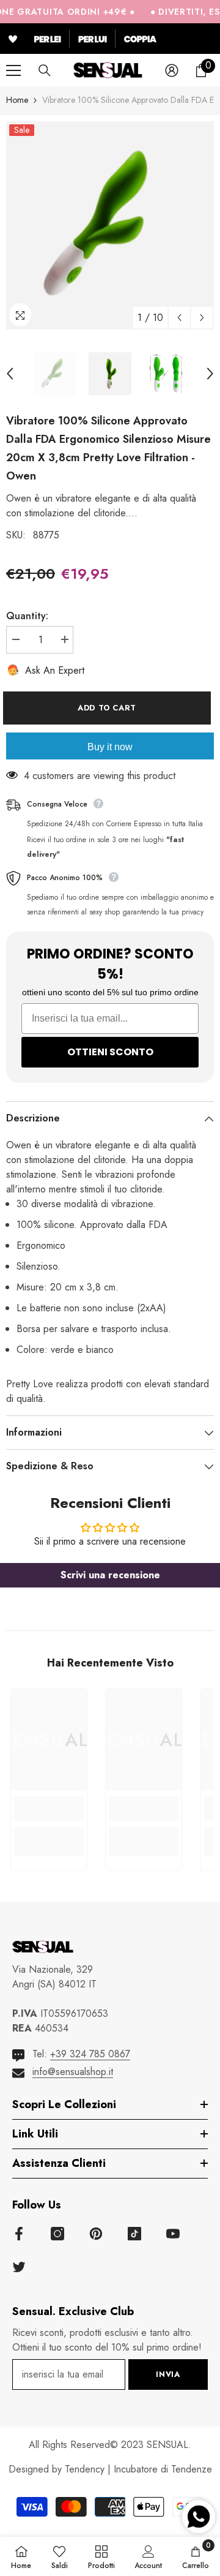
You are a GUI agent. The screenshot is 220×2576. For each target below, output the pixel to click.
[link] (49, 1809)
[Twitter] (19, 2267)
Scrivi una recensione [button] (110, 1575)
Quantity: (27, 616)
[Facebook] (19, 2234)
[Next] (202, 318)
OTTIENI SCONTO (110, 1052)
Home (17, 100)
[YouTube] (173, 2234)
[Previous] (179, 318)
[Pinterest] (96, 2234)
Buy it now (110, 747)
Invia (168, 2374)
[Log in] (172, 70)
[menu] (13, 70)
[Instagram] (57, 2234)
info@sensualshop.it (73, 2072)
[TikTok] (134, 2234)
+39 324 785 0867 (90, 2054)
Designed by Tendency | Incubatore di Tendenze (110, 2469)
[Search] (45, 70)
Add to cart (110, 708)
